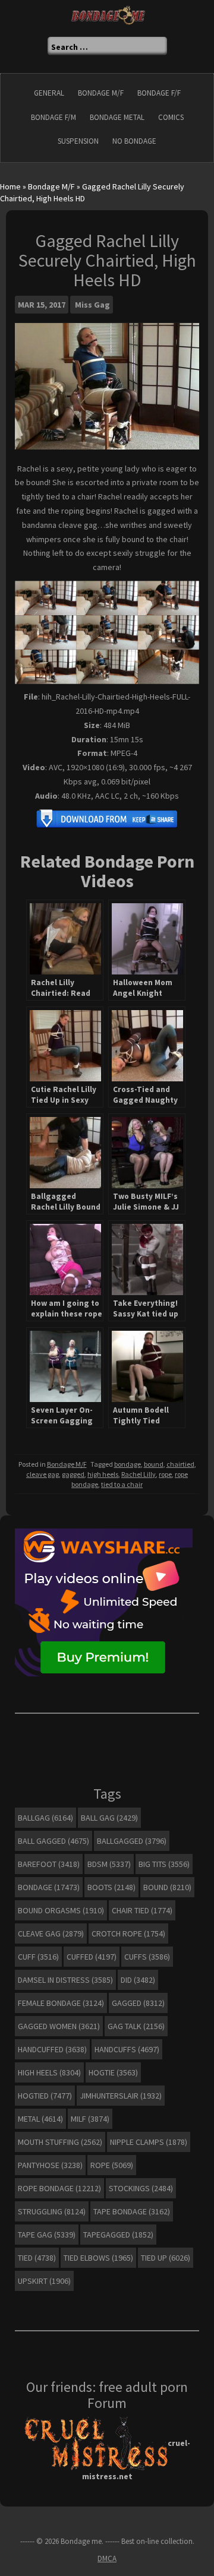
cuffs (147, 1957)
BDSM (109, 1864)
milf (90, 2119)
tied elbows (98, 2258)
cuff (38, 1957)
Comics (171, 117)
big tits (164, 1864)
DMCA (107, 2558)
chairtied (180, 1464)
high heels (103, 1474)
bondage (128, 1464)
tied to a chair (122, 1484)
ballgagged (132, 1841)
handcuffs (127, 2049)
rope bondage (59, 2188)
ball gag (109, 1818)
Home (10, 186)
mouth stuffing (60, 2142)
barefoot (49, 1864)
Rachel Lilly (139, 1474)
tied (37, 2258)
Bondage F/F (159, 93)
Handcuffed (52, 2049)
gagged (73, 1474)
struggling (52, 2211)
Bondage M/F (101, 93)
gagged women (59, 2026)
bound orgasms (61, 1910)
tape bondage (132, 2211)
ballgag (45, 1818)
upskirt (44, 2281)
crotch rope (128, 1933)
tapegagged (118, 2235)
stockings (141, 2188)
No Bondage (134, 141)
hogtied (45, 2096)
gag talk (136, 2026)
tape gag (47, 2235)
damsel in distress (65, 1980)
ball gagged (53, 1841)
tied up (166, 2258)
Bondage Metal (117, 117)
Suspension (78, 141)
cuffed (92, 1957)
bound (154, 1464)
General (49, 93)
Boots (111, 1887)
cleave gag (43, 1474)
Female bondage (61, 2003)
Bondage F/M (53, 117)
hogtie (113, 2072)
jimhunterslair (121, 2096)
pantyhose (50, 2165)
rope (165, 1474)
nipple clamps (149, 2142)
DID (138, 1980)
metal (40, 2119)
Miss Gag (92, 305)
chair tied (142, 1910)
